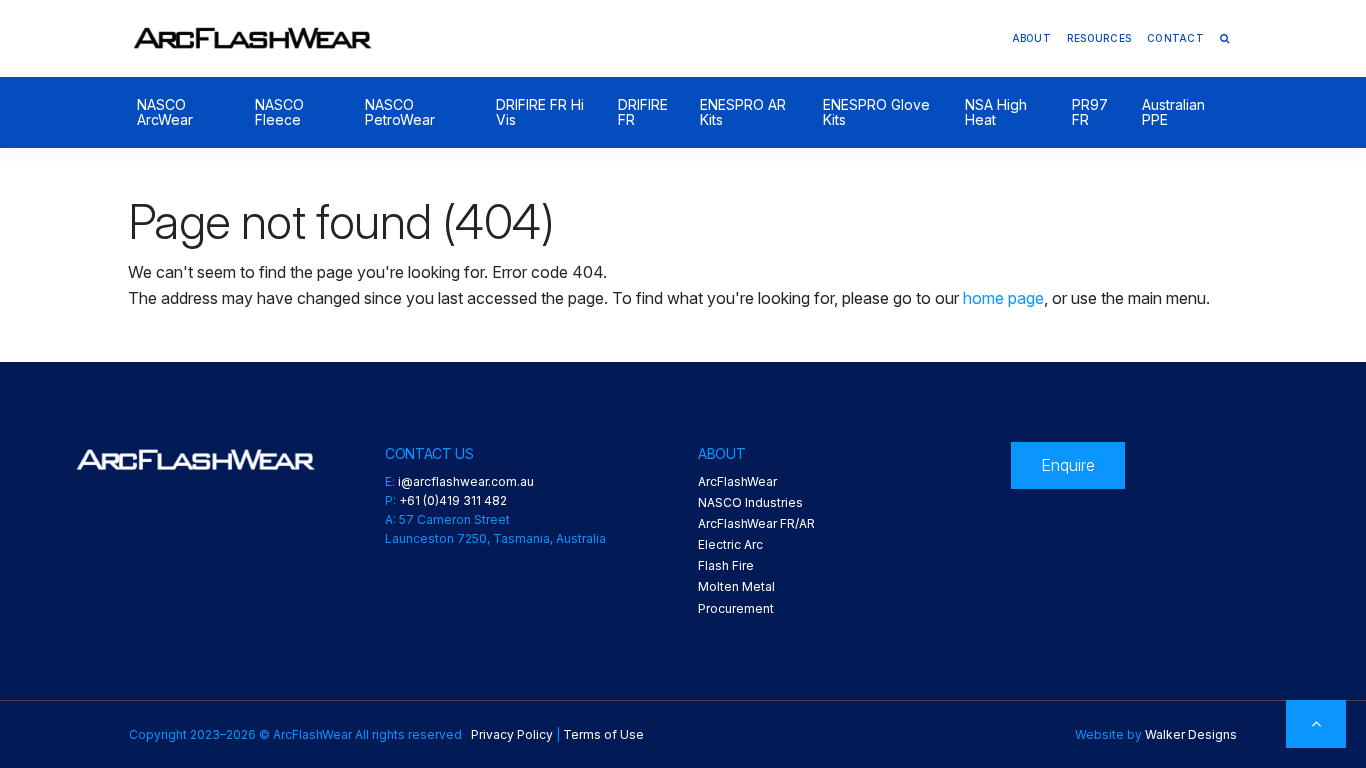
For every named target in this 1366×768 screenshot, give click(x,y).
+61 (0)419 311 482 (453, 500)
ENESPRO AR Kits (743, 112)
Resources (1099, 38)
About (1031, 38)
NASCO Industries (750, 502)
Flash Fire (726, 565)
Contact (1175, 38)
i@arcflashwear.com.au (466, 481)
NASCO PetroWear (400, 112)
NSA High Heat (996, 112)
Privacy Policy (512, 734)
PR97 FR (1090, 112)
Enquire (1068, 465)
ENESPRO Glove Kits (876, 112)
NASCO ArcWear (165, 112)
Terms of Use (603, 734)
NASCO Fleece (279, 112)
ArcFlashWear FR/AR (756, 523)
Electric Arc (730, 544)
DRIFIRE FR (643, 112)
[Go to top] (1316, 724)
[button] (1224, 38)
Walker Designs (1191, 734)
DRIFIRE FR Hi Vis (540, 112)
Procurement (736, 608)
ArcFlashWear (737, 481)
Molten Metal (736, 586)
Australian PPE (1173, 112)
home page (1003, 298)
